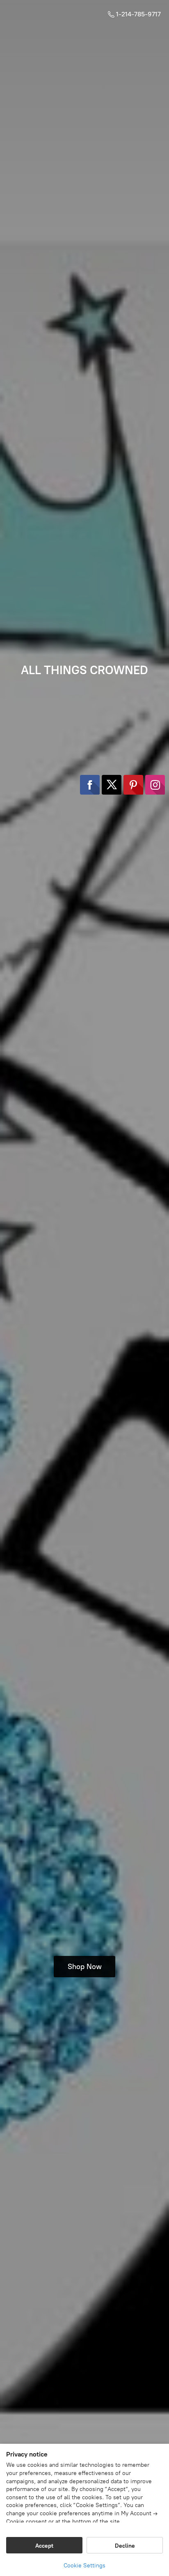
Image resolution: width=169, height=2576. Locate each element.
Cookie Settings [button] (84, 2566)
